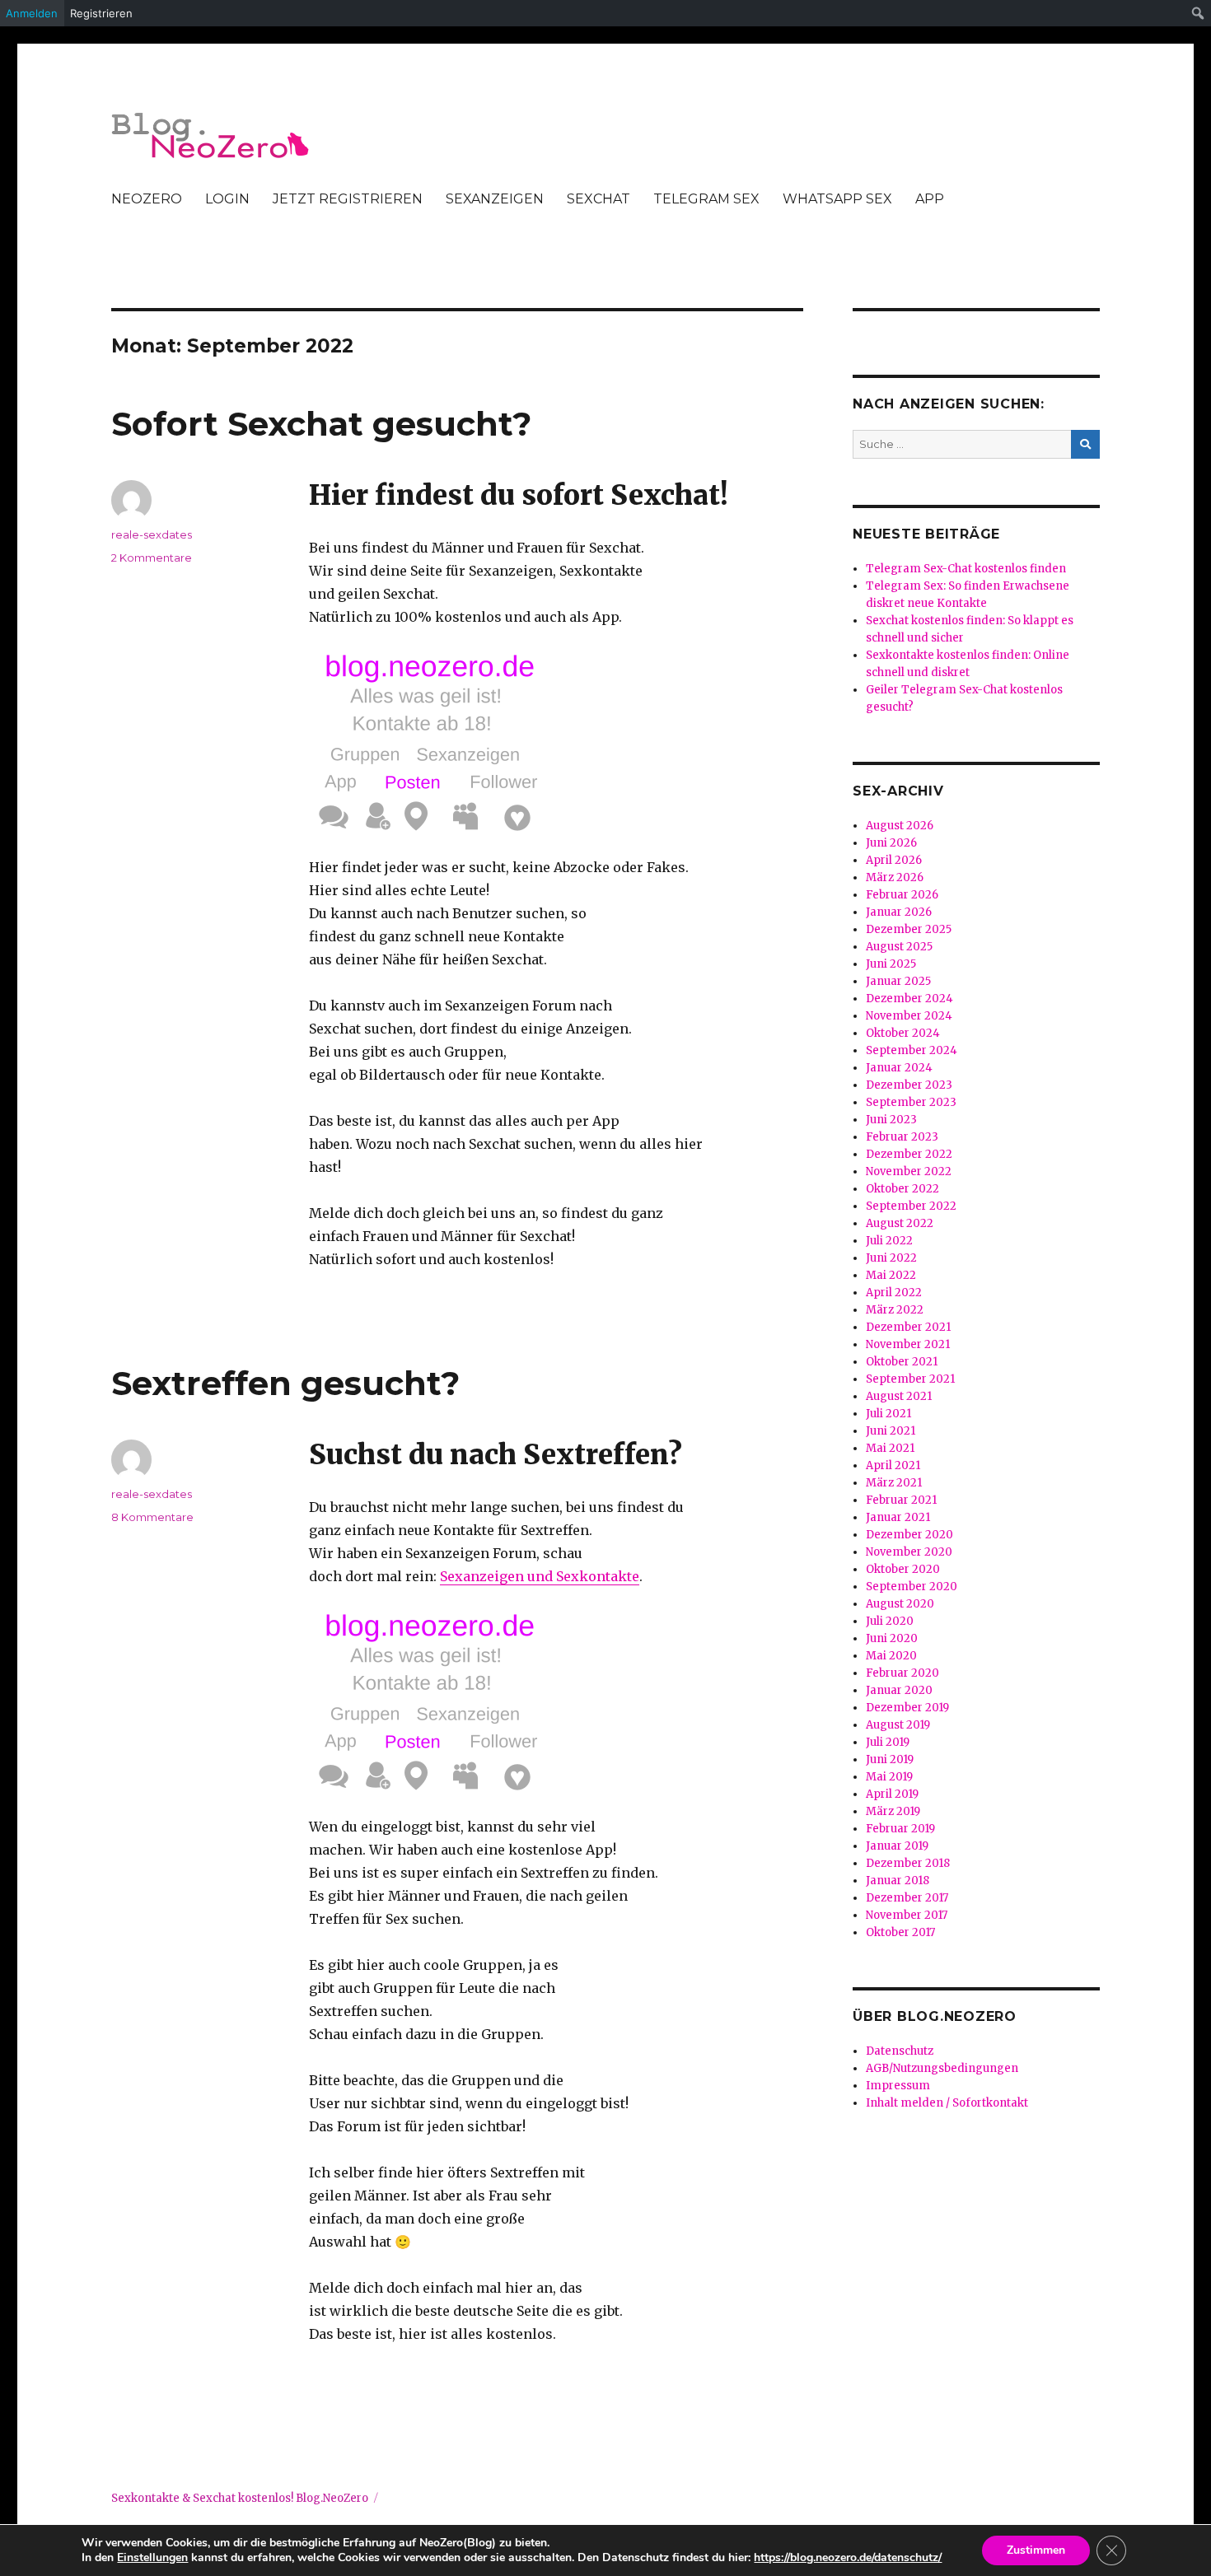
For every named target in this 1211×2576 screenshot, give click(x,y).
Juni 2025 (891, 964)
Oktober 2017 (900, 1932)
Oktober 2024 (903, 1033)
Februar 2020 (902, 1673)
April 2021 (893, 1465)
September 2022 (911, 1206)
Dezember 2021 (908, 1327)
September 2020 (912, 1587)
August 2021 (899, 1396)
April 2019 (892, 1794)
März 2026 (895, 877)
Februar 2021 (901, 1500)
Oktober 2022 (902, 1189)
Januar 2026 (899, 912)
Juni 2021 (891, 1431)
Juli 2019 (888, 1742)
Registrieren (101, 13)
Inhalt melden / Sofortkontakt (947, 2103)
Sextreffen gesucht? (285, 1383)
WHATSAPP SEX (837, 199)
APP (930, 199)
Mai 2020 (891, 1656)
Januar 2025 (898, 981)
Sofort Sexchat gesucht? (321, 424)
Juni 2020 (892, 1638)
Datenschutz (900, 2051)
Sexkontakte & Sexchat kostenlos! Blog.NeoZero (240, 2498)
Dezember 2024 (909, 999)
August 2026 (900, 826)
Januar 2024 (899, 1068)
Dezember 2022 (909, 1154)
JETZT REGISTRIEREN (348, 199)
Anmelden (32, 13)
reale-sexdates (152, 534)
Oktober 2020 (903, 1569)
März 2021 (894, 1483)
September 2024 (912, 1050)
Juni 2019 (890, 1759)
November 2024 (909, 1016)
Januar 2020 (899, 1690)
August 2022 (900, 1223)
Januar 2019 (897, 1846)
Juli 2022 (889, 1241)
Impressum (898, 2086)
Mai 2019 (889, 1777)
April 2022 (894, 1293)
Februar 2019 (900, 1829)
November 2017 (907, 1915)
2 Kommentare (152, 558)
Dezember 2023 (909, 1085)
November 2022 (909, 1171)
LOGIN (227, 199)
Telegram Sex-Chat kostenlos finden (966, 569)
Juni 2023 (891, 1120)
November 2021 (908, 1344)
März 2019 (893, 1811)
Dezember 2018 (908, 1863)
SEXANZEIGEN (495, 199)
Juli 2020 (890, 1621)
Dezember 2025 (909, 929)
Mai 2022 (891, 1275)
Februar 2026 (902, 895)
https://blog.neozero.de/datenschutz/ (848, 2557)
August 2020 (900, 1604)
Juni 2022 (891, 1258)
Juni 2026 (891, 843)
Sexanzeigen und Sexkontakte (540, 1576)
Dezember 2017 (907, 1898)
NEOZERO (147, 199)
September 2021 (910, 1379)
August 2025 (899, 947)
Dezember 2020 (909, 1535)
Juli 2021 (888, 1414)
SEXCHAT (598, 199)
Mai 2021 (890, 1448)
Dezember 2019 (907, 1708)
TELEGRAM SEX (706, 199)
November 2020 (909, 1552)
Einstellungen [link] (152, 2557)
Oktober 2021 (902, 1362)
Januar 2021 (898, 1517)
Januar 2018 (898, 1881)
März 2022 (895, 1310)
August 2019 (898, 1725)
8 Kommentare (152, 1517)
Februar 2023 (902, 1137)
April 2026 (894, 860)
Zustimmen (1036, 2550)
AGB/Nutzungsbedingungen (942, 2068)
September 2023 (911, 1102)
